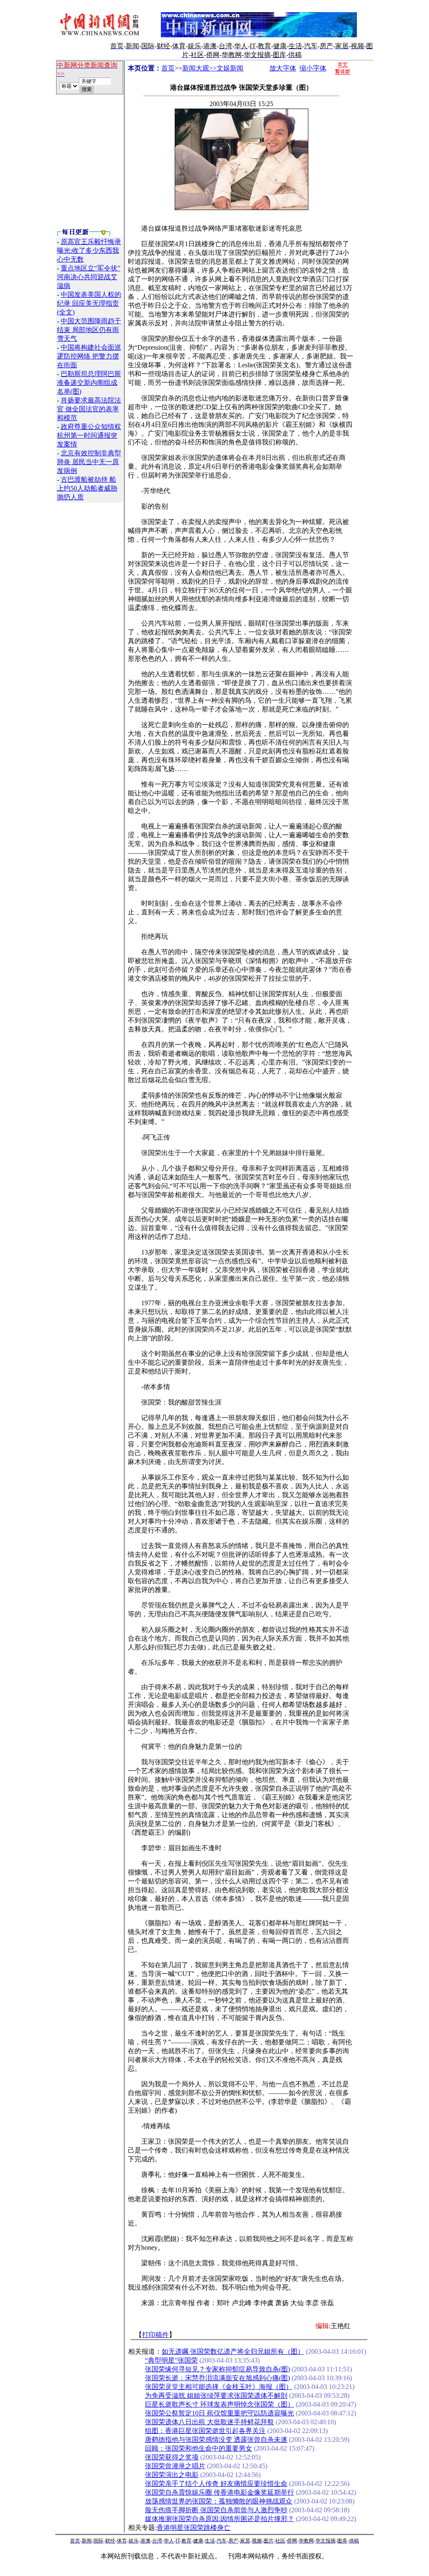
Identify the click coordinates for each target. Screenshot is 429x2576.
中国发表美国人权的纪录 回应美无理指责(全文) (89, 303)
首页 (168, 68)
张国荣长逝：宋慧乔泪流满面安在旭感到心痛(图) (217, 2378)
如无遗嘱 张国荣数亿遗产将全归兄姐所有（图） (233, 2351)
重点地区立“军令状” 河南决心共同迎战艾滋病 (89, 277)
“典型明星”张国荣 (171, 2360)
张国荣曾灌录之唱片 (175, 2466)
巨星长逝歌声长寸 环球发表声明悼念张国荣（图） (220, 2404)
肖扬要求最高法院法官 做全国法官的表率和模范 (89, 409)
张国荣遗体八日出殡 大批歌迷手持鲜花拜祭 (209, 2422)
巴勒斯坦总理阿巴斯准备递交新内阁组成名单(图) (89, 383)
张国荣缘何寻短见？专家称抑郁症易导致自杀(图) (217, 2369)
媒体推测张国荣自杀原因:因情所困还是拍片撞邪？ (220, 2519)
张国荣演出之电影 (172, 2475)
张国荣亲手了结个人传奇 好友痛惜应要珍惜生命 (216, 2484)
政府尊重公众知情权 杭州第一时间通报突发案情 (89, 435)
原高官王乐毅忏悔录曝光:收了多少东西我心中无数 (89, 251)
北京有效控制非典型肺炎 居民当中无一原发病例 (89, 462)
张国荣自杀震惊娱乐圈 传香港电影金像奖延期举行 (220, 2492)
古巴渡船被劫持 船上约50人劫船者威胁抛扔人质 (87, 488)
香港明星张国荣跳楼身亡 (194, 2528)
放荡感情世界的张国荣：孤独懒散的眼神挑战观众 (219, 2501)
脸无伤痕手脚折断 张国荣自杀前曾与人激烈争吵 (216, 2510)
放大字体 (283, 68)
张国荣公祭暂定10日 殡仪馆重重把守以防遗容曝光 (220, 2413)
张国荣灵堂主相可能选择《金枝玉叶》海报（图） (219, 2387)
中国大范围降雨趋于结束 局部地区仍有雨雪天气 (89, 330)
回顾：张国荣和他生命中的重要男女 (199, 2448)
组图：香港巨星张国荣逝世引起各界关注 (205, 2431)
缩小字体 (313, 68)
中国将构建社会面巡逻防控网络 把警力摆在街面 (89, 356)
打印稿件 (155, 2335)
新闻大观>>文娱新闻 (213, 68)
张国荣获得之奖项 (172, 2457)
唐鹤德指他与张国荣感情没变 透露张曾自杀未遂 (216, 2440)
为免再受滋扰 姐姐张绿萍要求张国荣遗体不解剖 (216, 2396)
